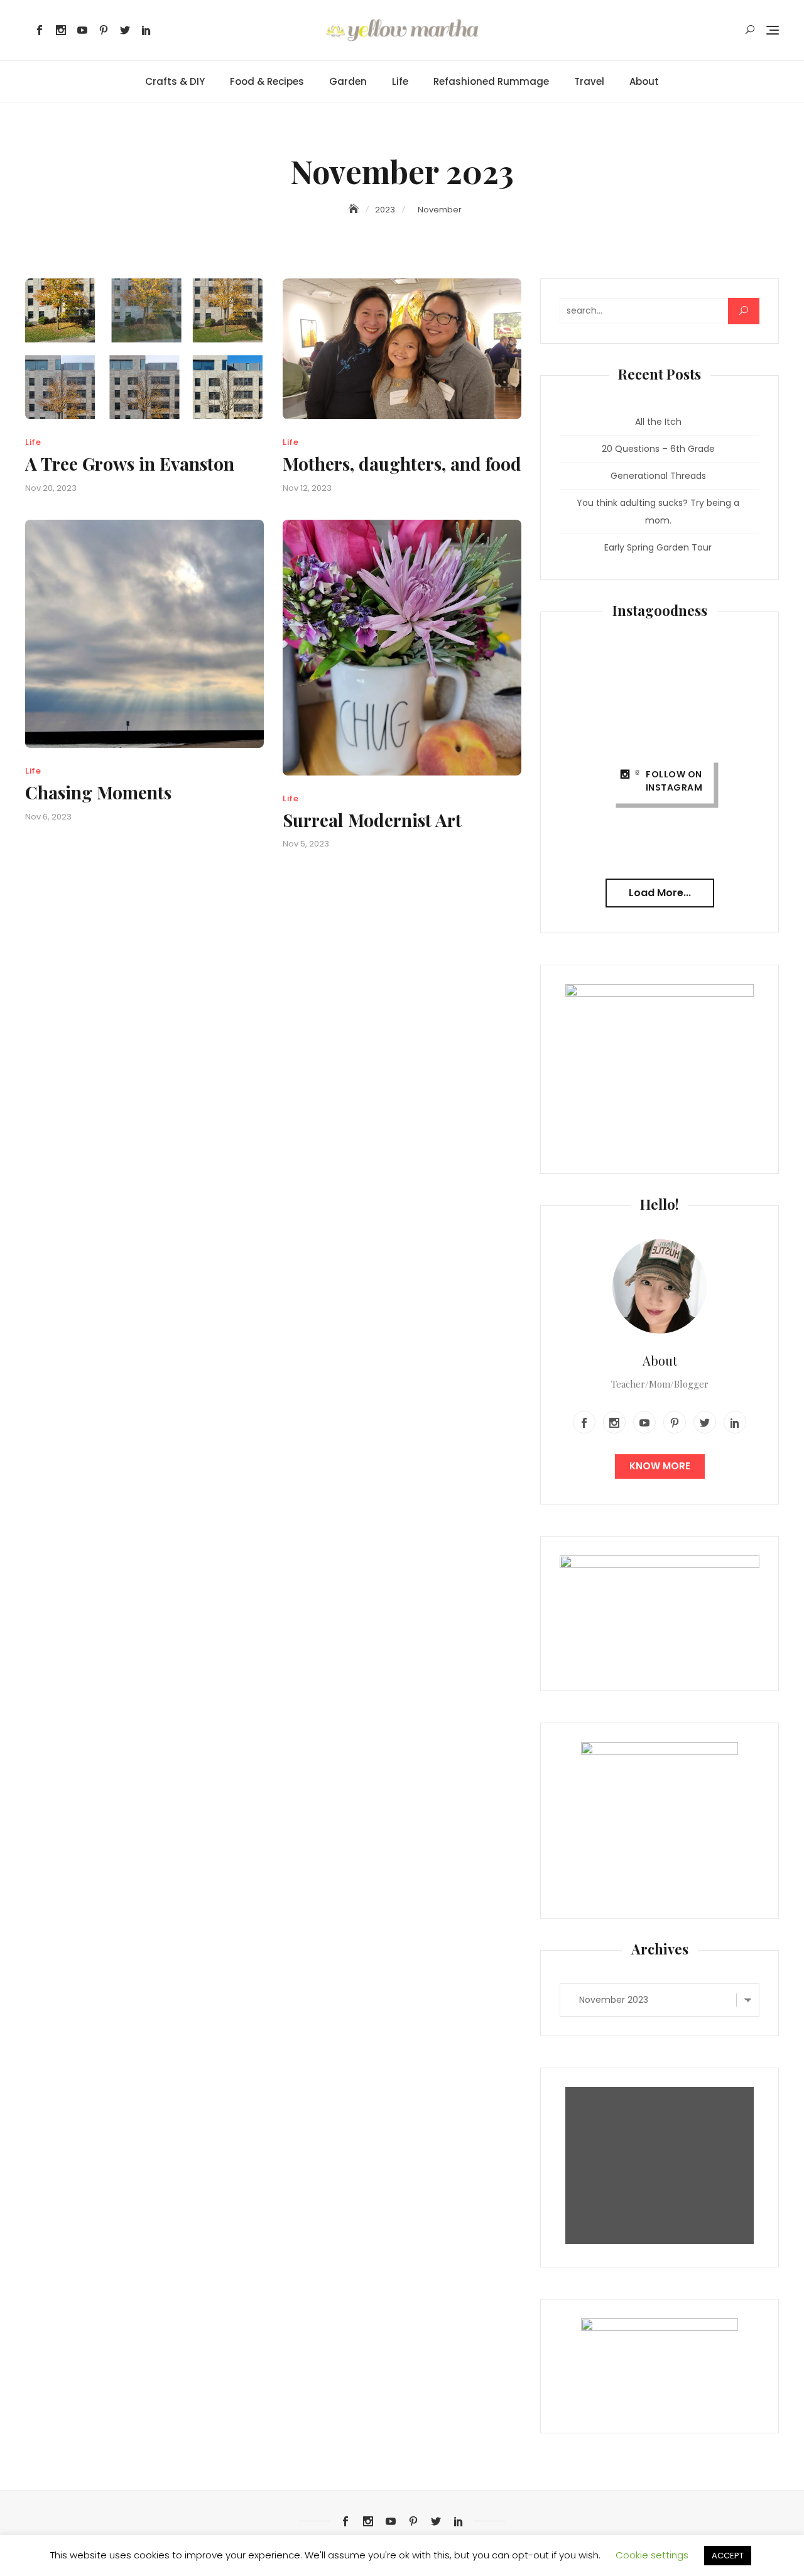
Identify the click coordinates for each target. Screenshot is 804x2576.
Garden (348, 81)
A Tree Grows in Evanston (130, 463)
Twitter (125, 30)
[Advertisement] (663, 2166)
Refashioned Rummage (491, 81)
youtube (82, 30)
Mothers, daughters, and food (402, 463)
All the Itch (658, 422)
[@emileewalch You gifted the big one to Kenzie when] (591, 821)
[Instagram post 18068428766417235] (728, 821)
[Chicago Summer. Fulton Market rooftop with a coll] (659, 753)
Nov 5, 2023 (306, 844)
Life (400, 81)
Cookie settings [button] (652, 2555)
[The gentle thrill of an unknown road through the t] (659, 821)
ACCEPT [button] (728, 2556)
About (644, 81)
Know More (660, 1466)
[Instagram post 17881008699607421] (728, 753)
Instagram (61, 30)
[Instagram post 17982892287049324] (659, 683)
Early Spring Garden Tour (658, 547)
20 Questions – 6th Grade (658, 449)
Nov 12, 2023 (307, 488)
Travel (589, 81)
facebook (40, 30)
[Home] (355, 209)
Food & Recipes (267, 81)
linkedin (146, 30)
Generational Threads (658, 476)
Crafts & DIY (175, 81)
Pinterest (104, 30)
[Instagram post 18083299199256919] (728, 683)
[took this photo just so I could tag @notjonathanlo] (591, 683)
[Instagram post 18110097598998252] (591, 753)
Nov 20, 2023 (51, 488)
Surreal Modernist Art (372, 820)
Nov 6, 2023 (48, 817)
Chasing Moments (98, 792)
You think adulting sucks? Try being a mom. (658, 512)
